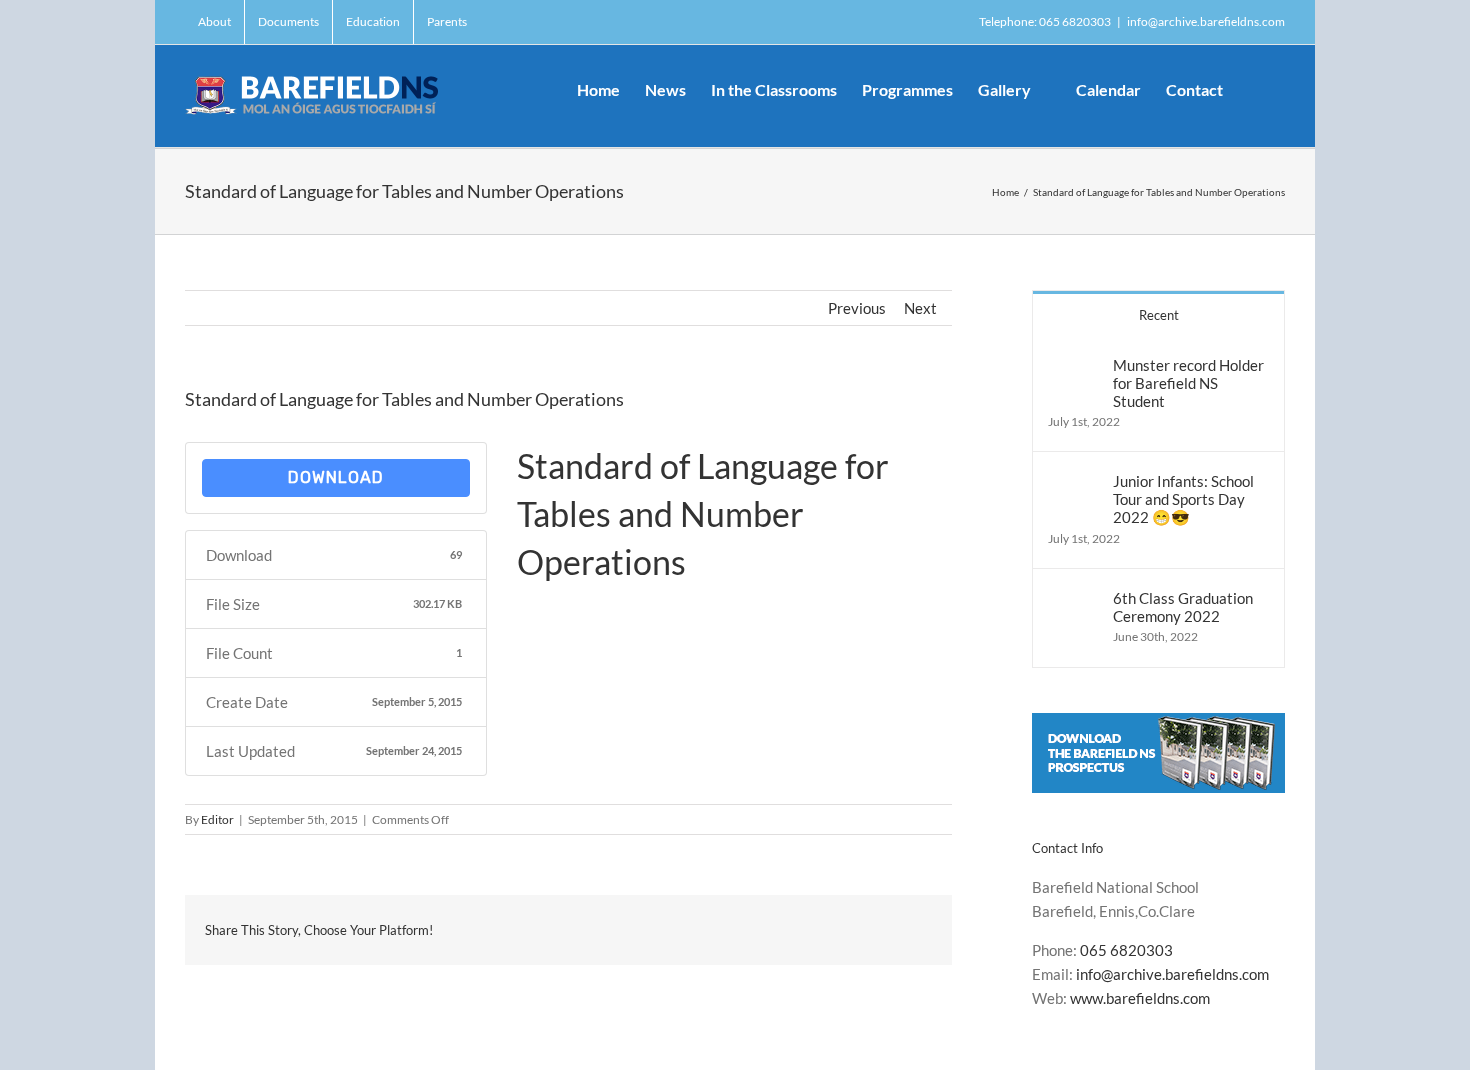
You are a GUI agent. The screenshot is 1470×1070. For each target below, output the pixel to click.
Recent (1159, 315)
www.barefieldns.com (1140, 998)
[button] (1254, 88)
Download (336, 477)
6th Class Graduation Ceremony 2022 (1183, 607)
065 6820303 (1126, 950)
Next (920, 308)
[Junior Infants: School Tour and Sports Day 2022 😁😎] (1074, 484)
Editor (217, 819)
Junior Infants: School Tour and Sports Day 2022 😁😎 (1183, 499)
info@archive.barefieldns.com (1206, 21)
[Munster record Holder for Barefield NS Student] (1074, 368)
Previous (857, 308)
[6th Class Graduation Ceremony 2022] (1074, 601)
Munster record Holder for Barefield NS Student (1188, 383)
